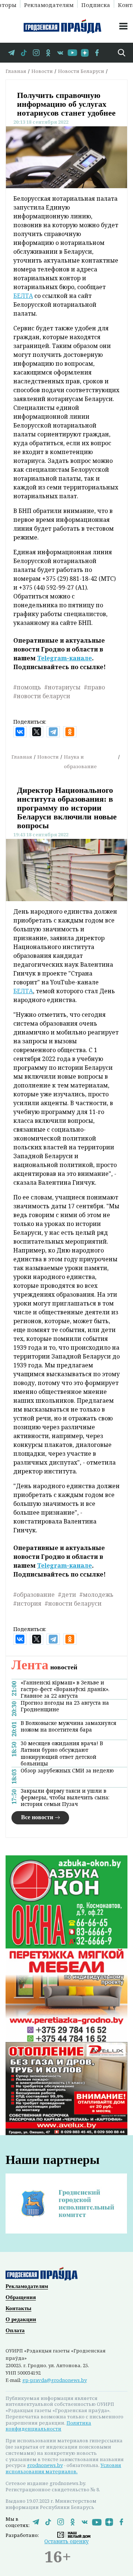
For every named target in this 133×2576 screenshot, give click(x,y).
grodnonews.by (45, 2465)
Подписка (96, 4)
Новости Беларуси (81, 71)
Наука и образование (80, 762)
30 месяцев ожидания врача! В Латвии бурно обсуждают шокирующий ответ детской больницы (62, 1753)
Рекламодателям (49, 4)
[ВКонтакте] (20, 732)
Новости (42, 71)
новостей (44, 1667)
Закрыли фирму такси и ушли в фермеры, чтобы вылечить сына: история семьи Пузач (65, 1797)
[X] (37, 732)
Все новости (37, 1817)
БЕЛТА (23, 296)
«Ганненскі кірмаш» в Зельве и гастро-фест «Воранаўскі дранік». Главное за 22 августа (65, 1689)
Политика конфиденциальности (48, 2426)
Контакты (18, 2308)
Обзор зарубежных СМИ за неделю (67, 1771)
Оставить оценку (66, 2541)
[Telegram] (53, 732)
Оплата (15, 2330)
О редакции (21, 2319)
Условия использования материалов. (63, 2468)
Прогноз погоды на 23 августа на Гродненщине (65, 1706)
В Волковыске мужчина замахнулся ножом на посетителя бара (69, 1726)
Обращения (21, 2297)
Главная (16, 71)
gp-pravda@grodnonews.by (54, 2380)
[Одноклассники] (70, 732)
